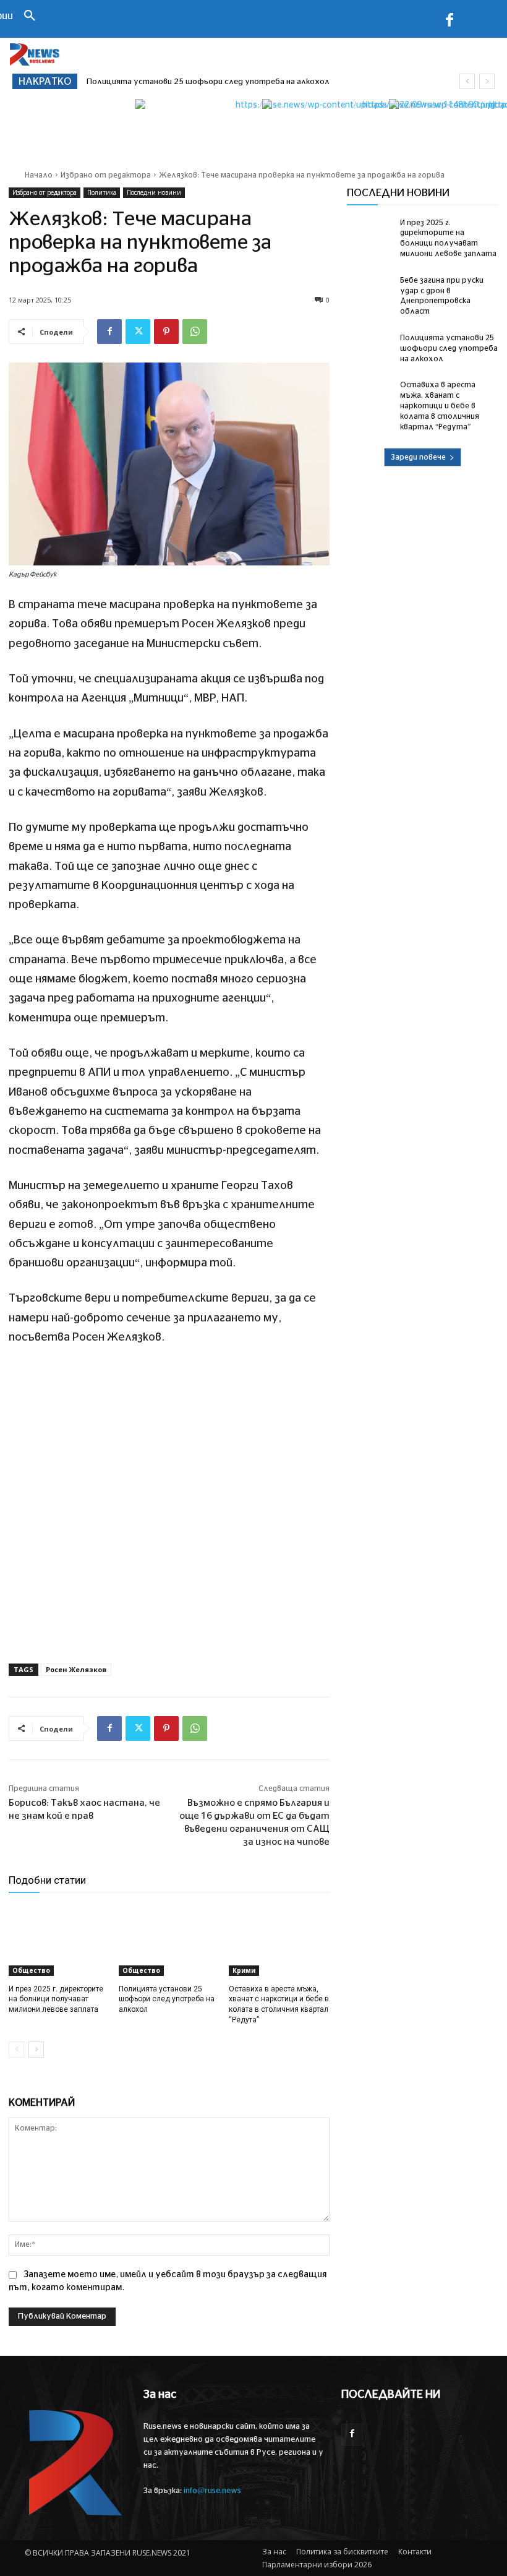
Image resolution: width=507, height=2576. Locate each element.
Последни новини (154, 192)
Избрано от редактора (106, 175)
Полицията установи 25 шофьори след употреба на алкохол (167, 1999)
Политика (102, 192)
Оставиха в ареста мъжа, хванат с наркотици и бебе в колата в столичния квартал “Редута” (440, 406)
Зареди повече (418, 457)
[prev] (467, 81)
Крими (244, 1970)
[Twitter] (138, 332)
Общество (31, 1970)
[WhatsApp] (195, 332)
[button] (30, 17)
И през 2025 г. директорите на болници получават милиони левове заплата (56, 1999)
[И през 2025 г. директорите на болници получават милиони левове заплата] (59, 1941)
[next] (487, 81)
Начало (39, 175)
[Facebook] (449, 22)
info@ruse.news (212, 2491)
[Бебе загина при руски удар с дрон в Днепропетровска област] (370, 291)
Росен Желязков (76, 1669)
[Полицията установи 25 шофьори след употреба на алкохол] (169, 1941)
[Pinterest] (166, 332)
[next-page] (36, 2050)
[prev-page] (16, 2050)
